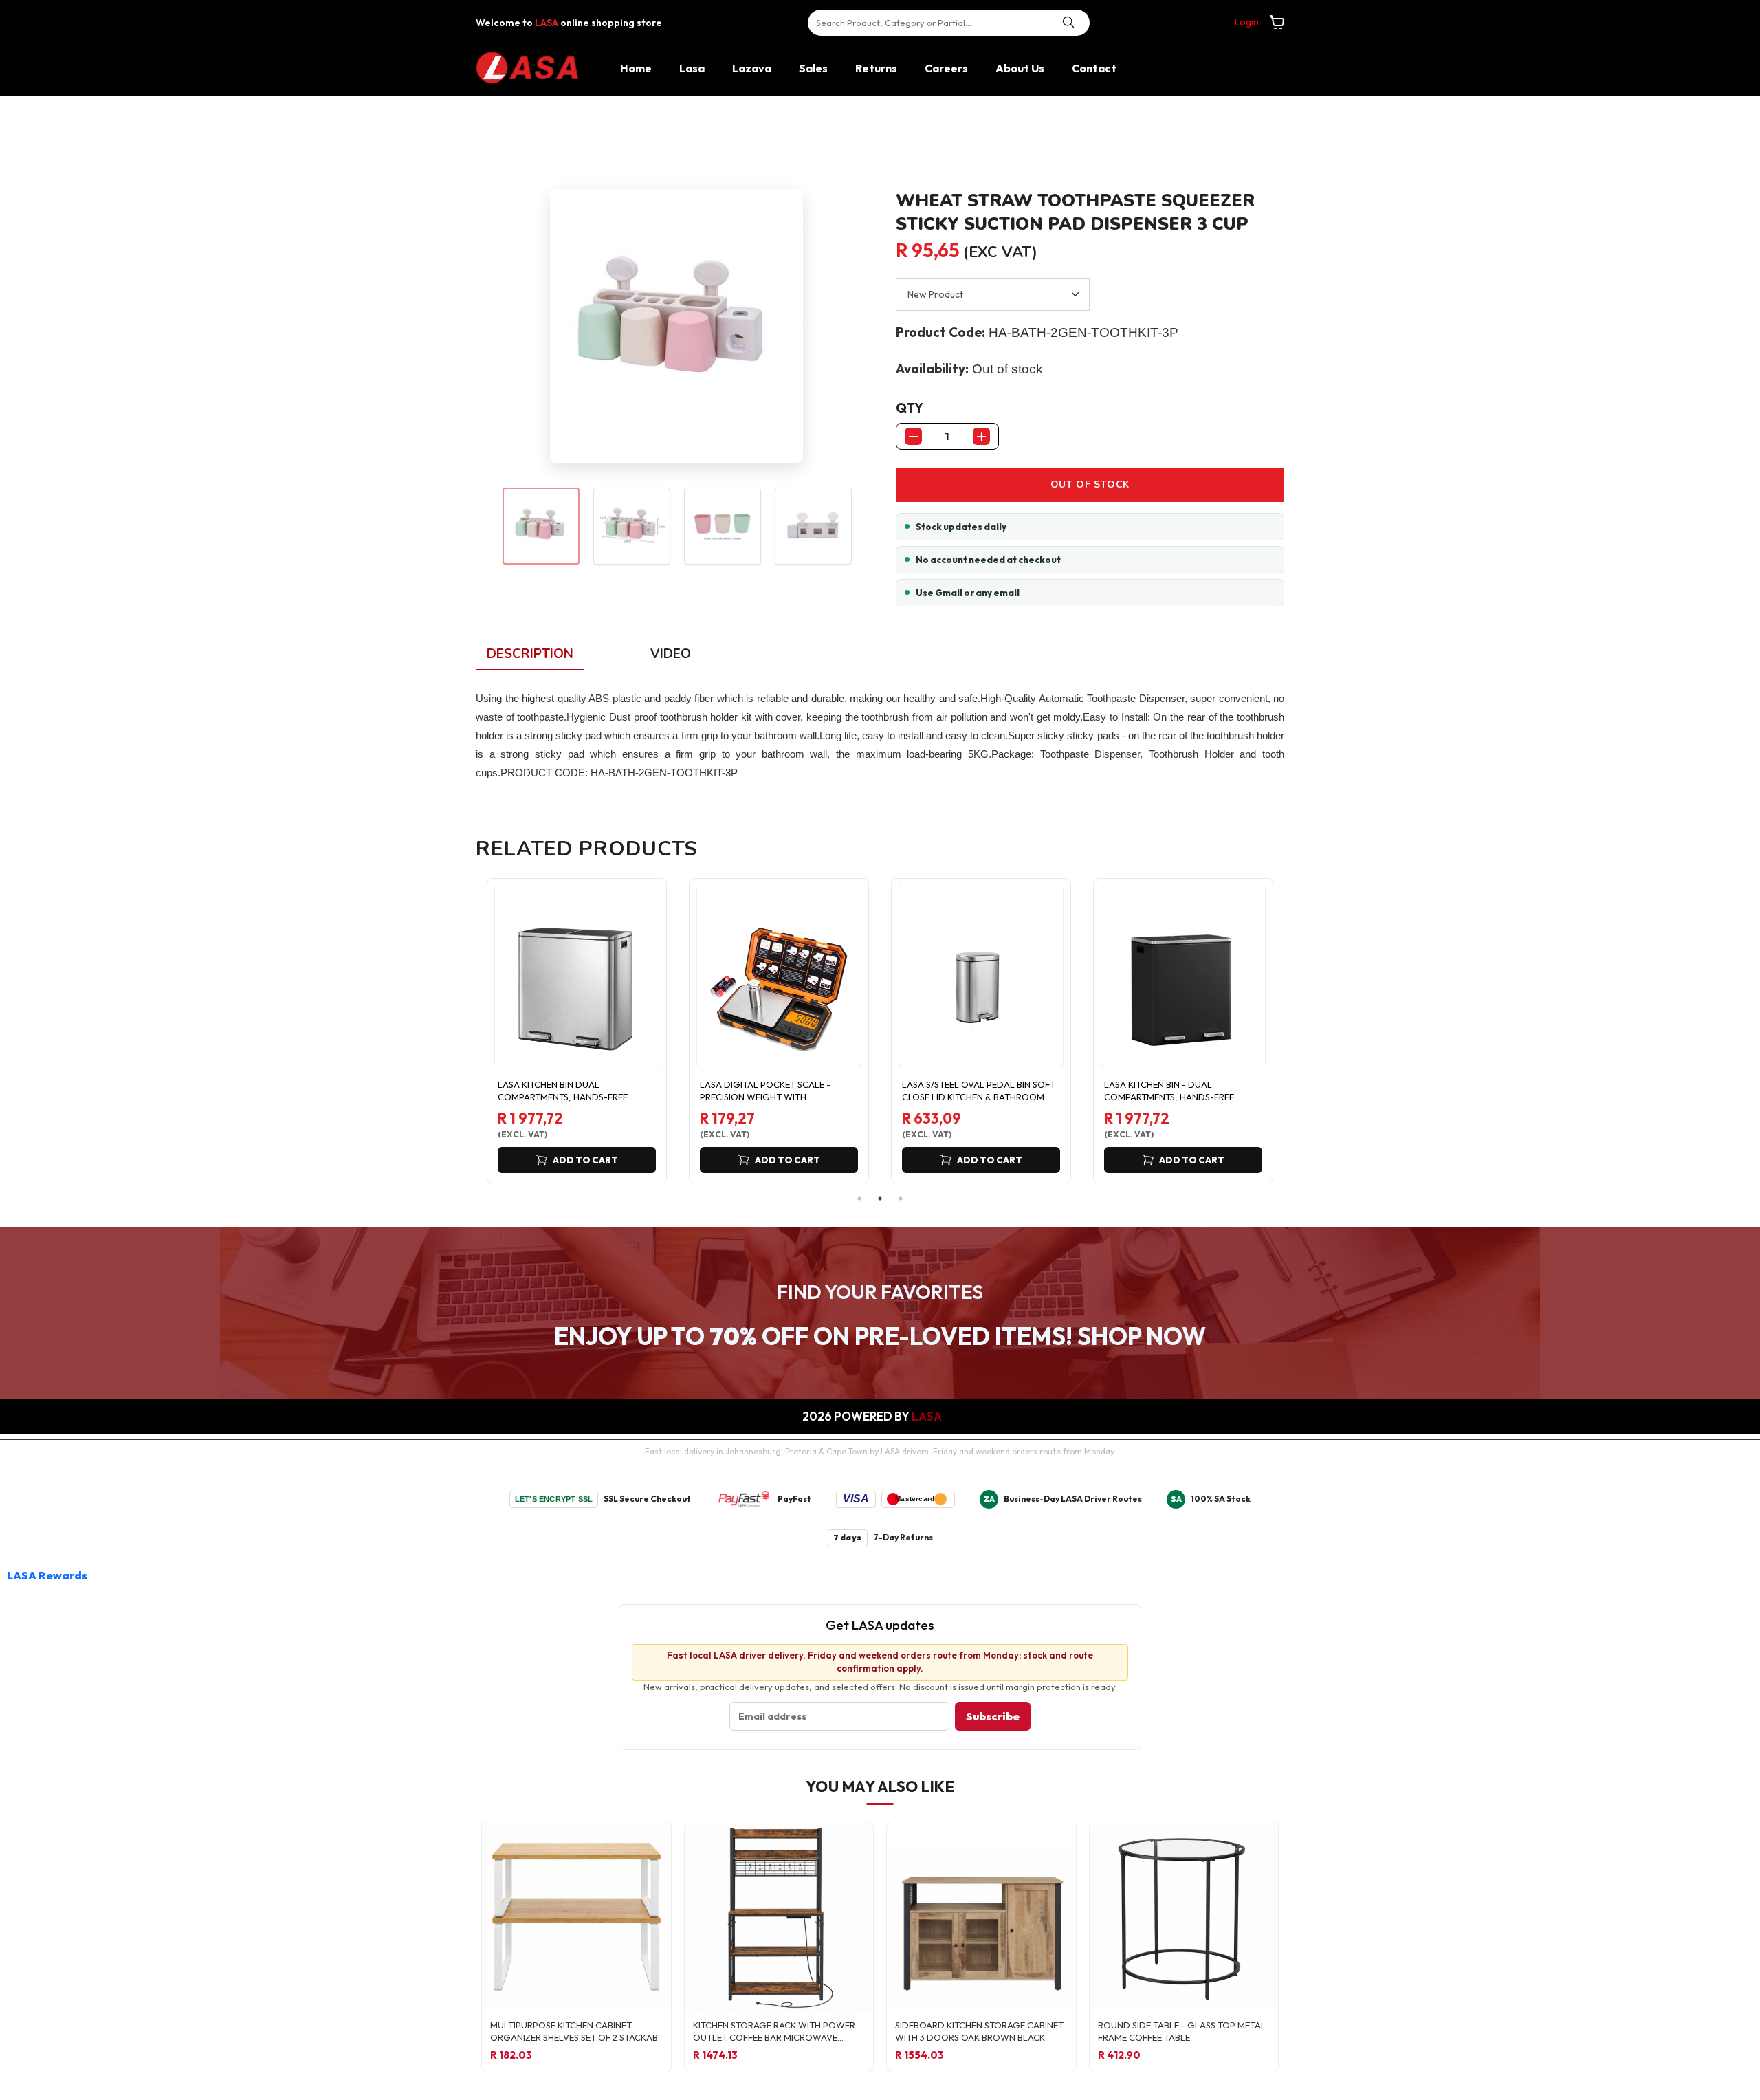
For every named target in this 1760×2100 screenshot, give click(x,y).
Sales (813, 68)
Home (636, 68)
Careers (946, 68)
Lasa (692, 68)
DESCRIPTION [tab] (530, 654)
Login (1247, 22)
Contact (1094, 68)
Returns (876, 68)
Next (1295, 1031)
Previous (465, 1031)
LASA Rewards (47, 1575)
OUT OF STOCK (1090, 484)
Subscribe (993, 1716)
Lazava (752, 68)
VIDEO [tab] (671, 654)
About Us (1020, 68)
